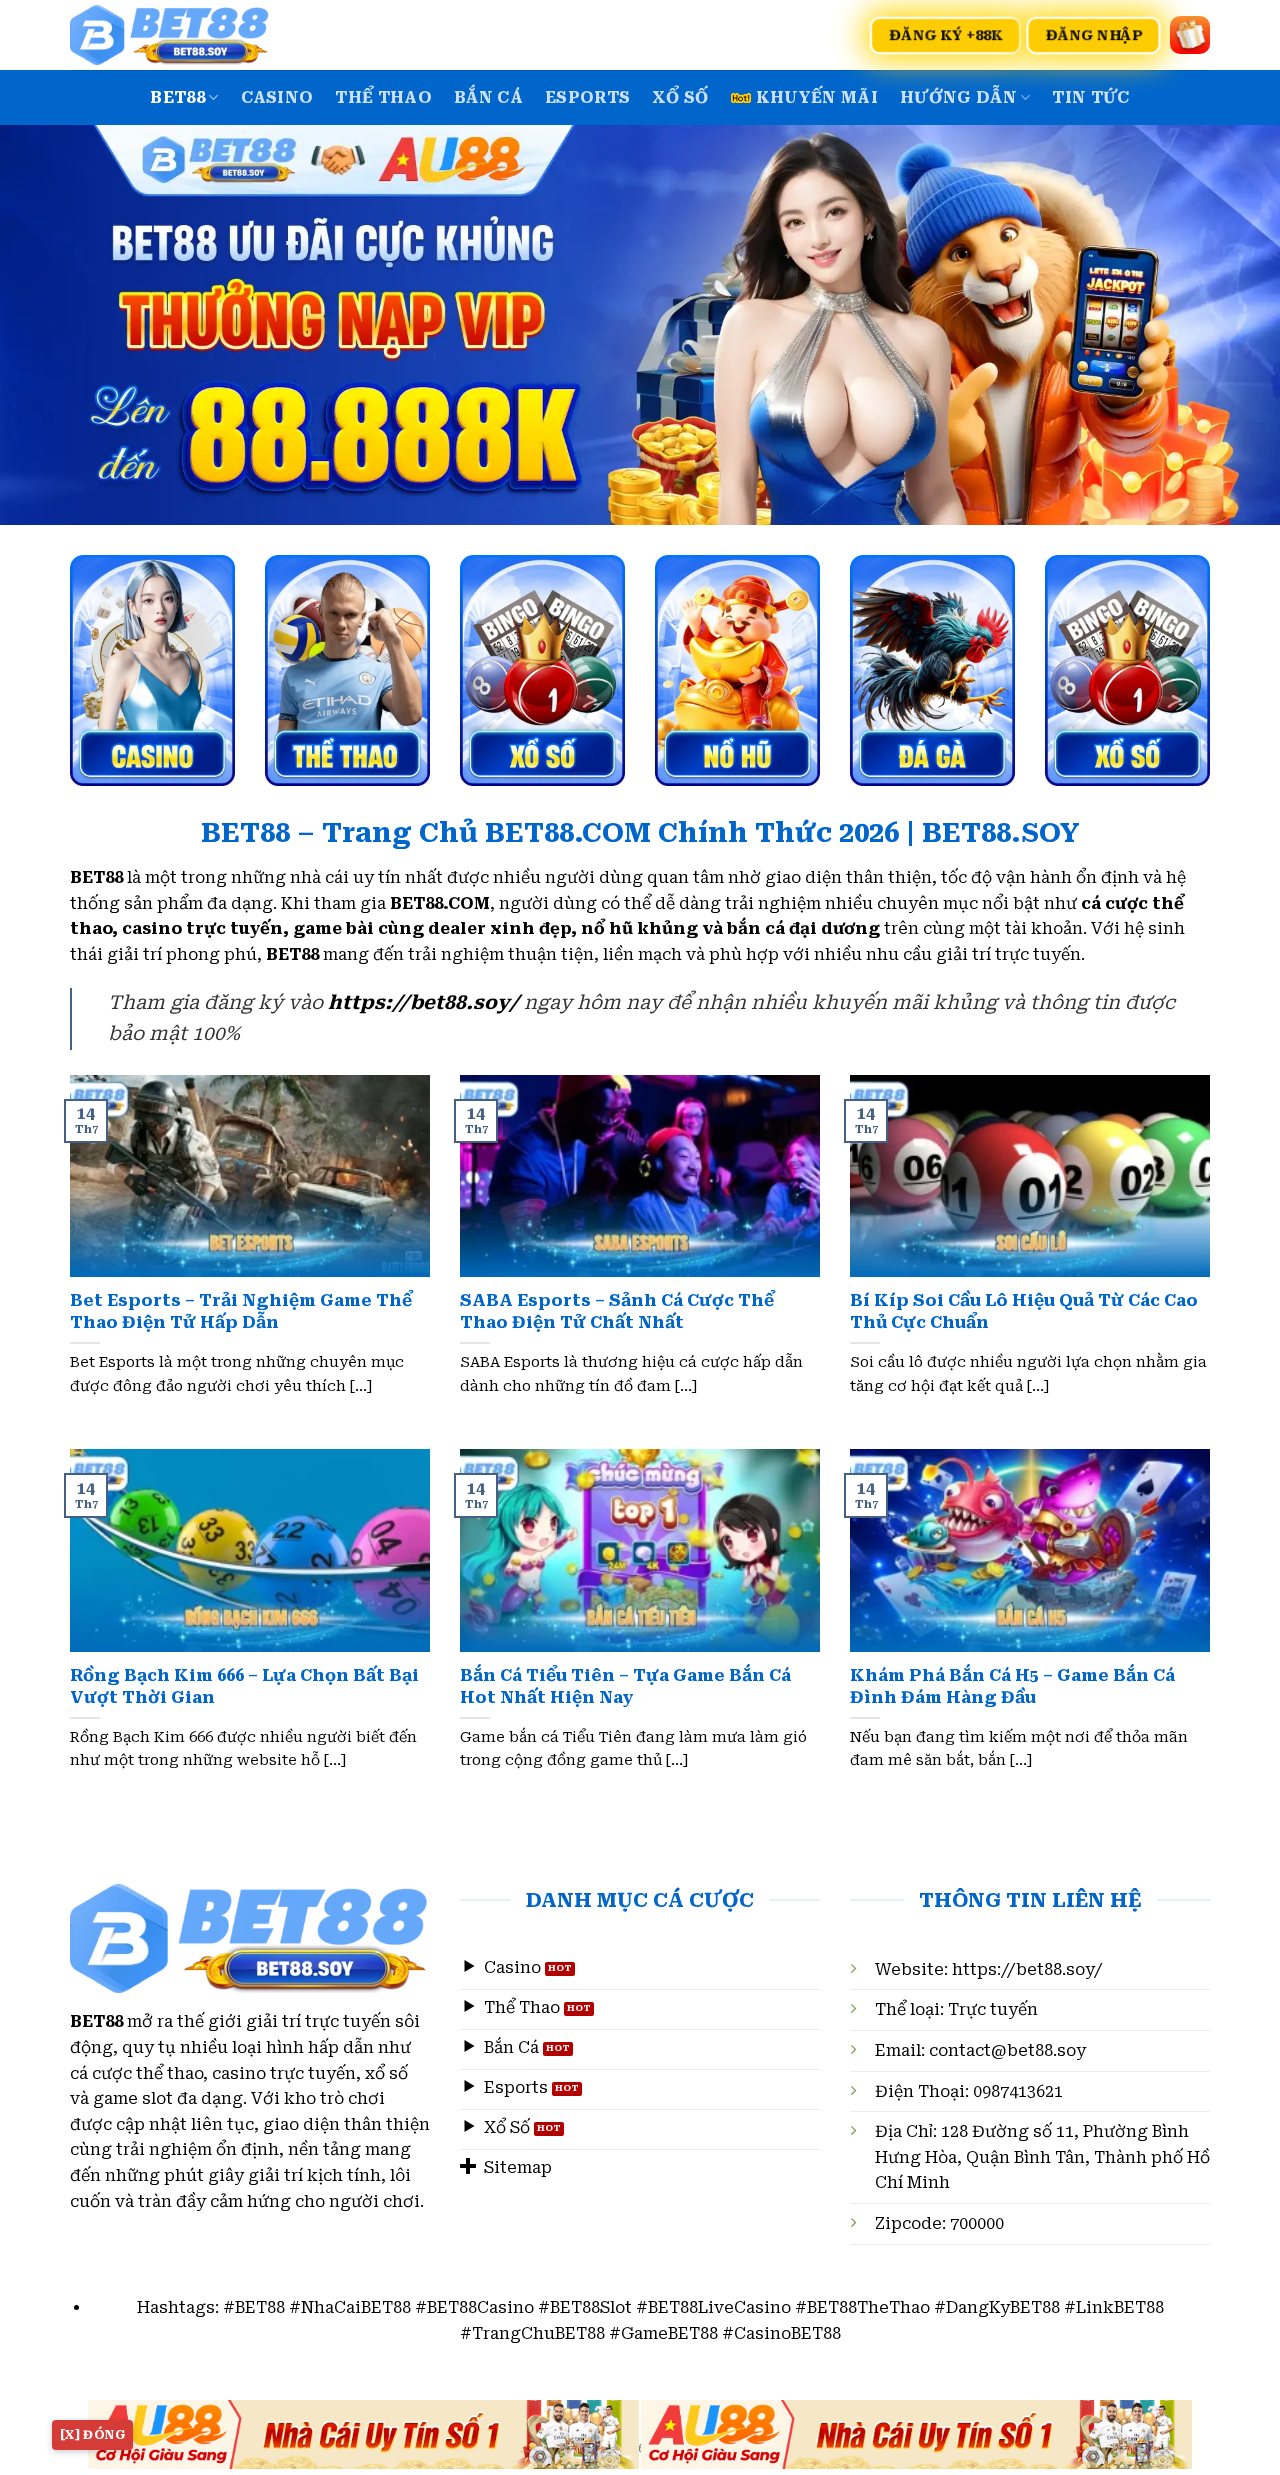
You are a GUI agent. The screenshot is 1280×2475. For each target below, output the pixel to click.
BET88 (177, 97)
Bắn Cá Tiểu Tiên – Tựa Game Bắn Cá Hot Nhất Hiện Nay (625, 1686)
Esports (587, 97)
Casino (277, 97)
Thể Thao (383, 97)
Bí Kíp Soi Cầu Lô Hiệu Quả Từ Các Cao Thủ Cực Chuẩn (1024, 1311)
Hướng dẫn (958, 97)
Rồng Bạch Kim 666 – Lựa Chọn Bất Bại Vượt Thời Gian (244, 1686)
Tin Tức (1090, 97)
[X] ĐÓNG (92, 2435)
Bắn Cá (488, 97)
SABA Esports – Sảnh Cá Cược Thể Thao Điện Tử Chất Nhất (617, 1311)
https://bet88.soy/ (1027, 1969)
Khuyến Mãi (817, 97)
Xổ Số (680, 97)
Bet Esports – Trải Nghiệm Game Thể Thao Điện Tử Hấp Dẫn (241, 1311)
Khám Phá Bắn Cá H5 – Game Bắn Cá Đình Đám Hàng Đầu (1012, 1686)
